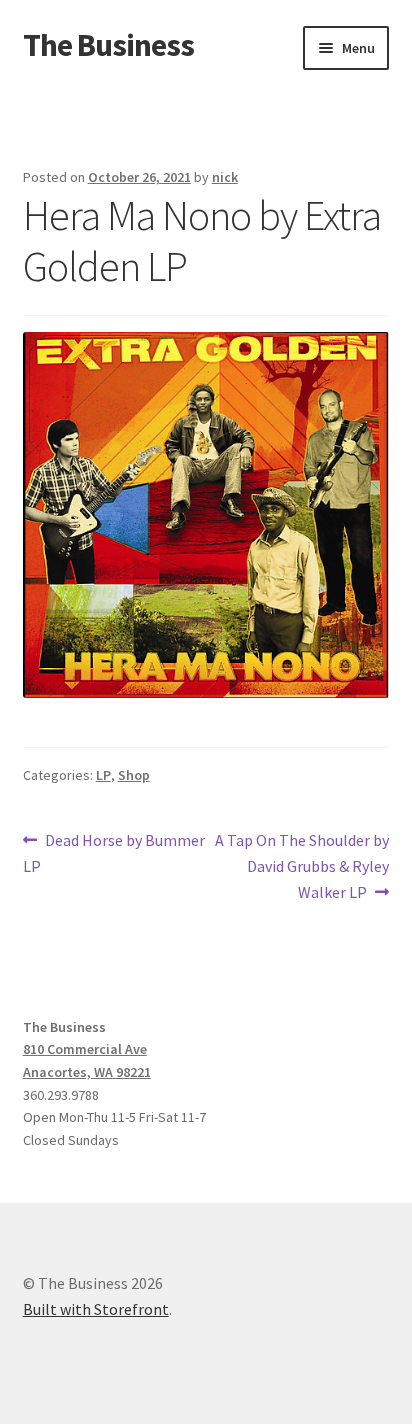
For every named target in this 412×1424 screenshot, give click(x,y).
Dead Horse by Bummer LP (114, 852)
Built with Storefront (96, 1309)
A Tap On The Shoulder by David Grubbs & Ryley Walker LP (301, 865)
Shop (134, 775)
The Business (108, 45)
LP (103, 775)
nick (225, 177)
